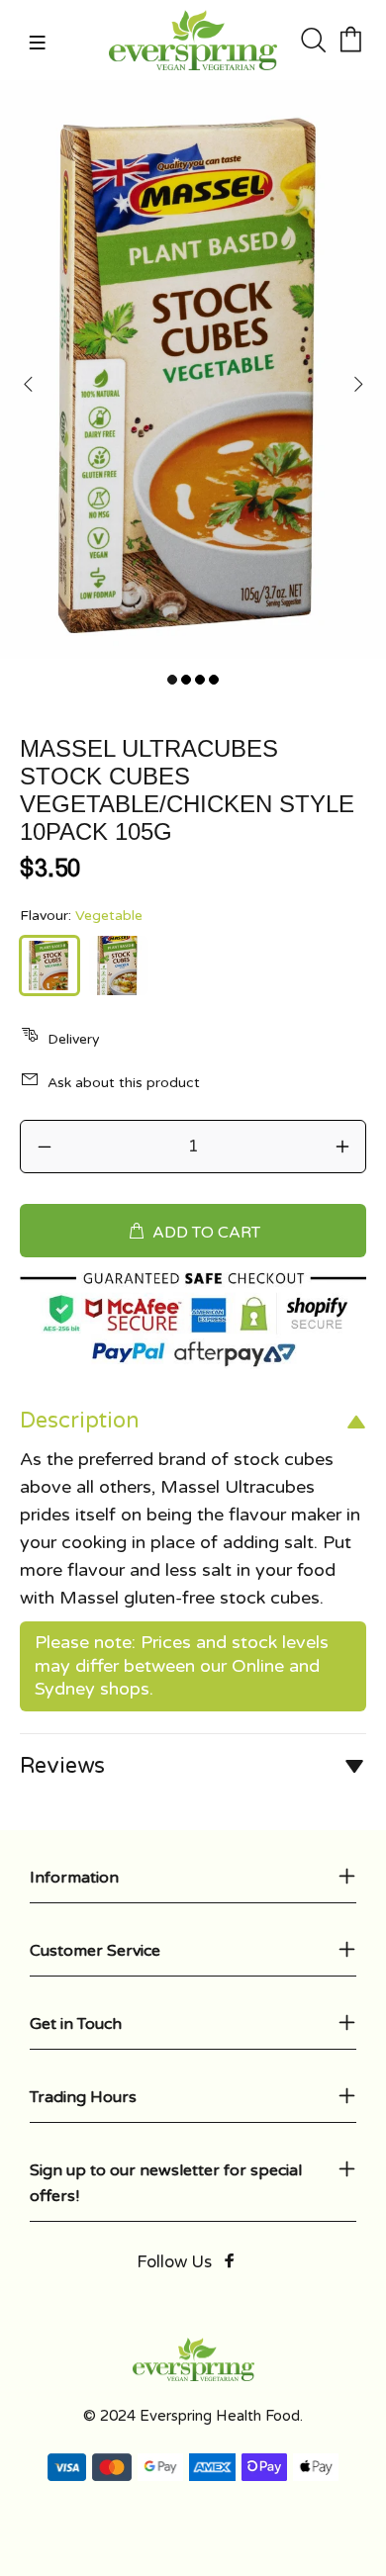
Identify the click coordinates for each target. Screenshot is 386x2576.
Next (357, 384)
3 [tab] (200, 680)
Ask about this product (124, 1083)
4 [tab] (214, 680)
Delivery (74, 1039)
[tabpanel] (193, 369)
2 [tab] (186, 680)
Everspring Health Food (220, 2416)
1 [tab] (172, 680)
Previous (29, 384)
